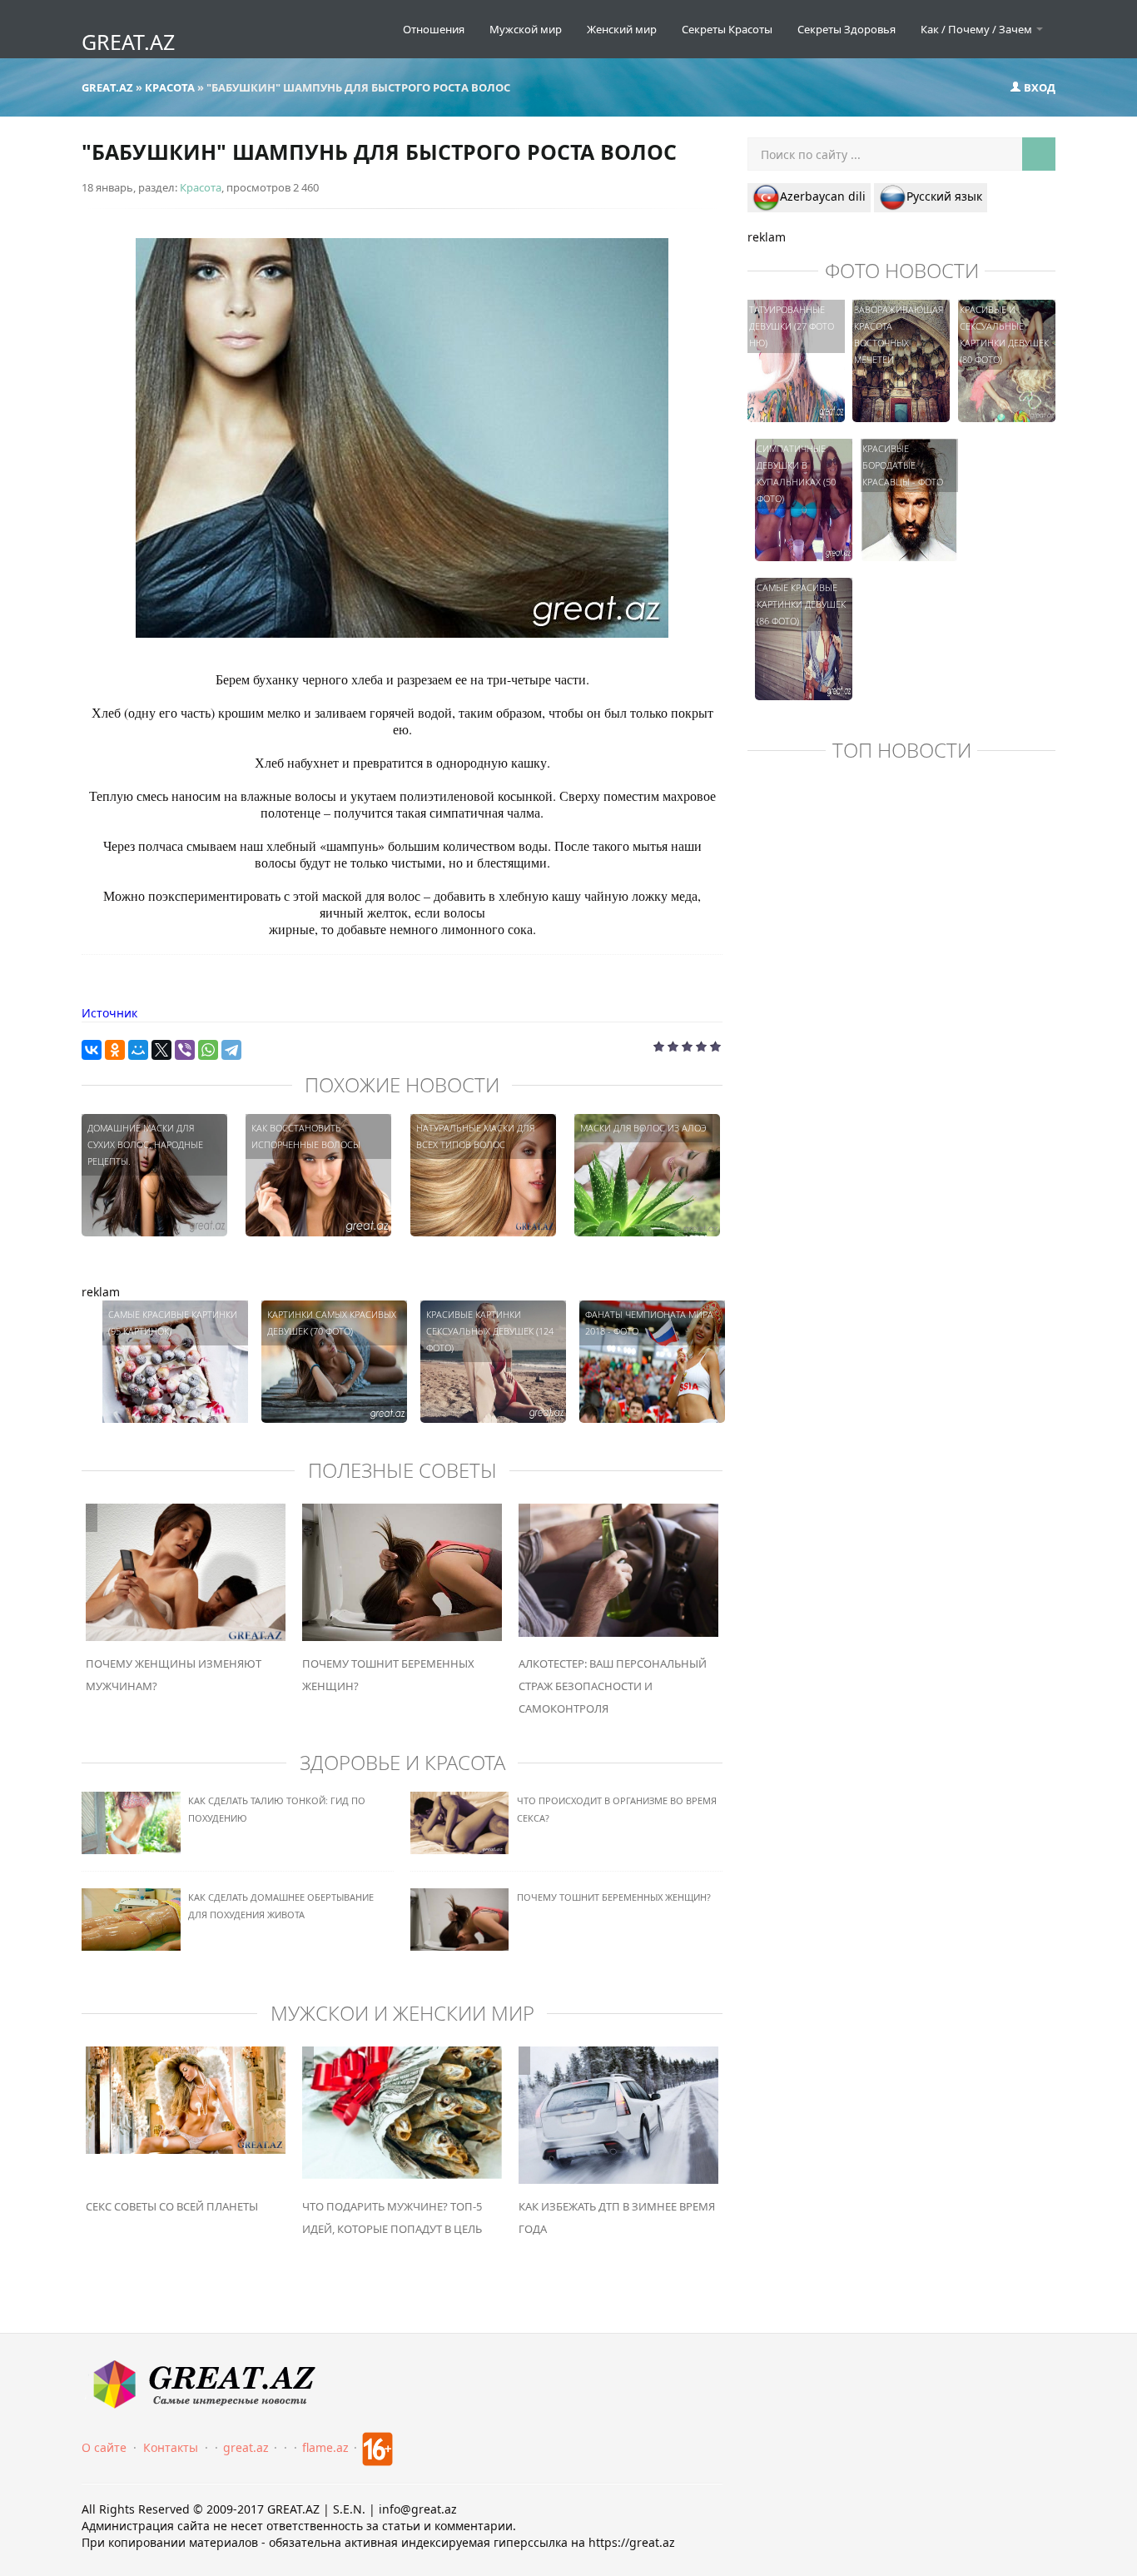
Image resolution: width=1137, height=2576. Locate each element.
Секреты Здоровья (847, 29)
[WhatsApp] (208, 1050)
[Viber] (185, 1050)
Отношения (434, 29)
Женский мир (622, 29)
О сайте (104, 2447)
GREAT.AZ (128, 42)
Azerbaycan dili (823, 196)
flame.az (325, 2447)
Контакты (171, 2447)
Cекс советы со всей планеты (172, 2206)
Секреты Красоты (727, 29)
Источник (109, 1013)
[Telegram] (231, 1050)
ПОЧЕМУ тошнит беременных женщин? (614, 1897)
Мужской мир (526, 29)
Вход (1038, 87)
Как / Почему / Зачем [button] (978, 29)
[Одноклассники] (115, 1050)
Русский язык (944, 196)
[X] (161, 1050)
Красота (201, 187)
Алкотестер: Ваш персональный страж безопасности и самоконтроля (613, 1686)
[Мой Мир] (138, 1050)
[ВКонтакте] (92, 1050)
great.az (246, 2447)
